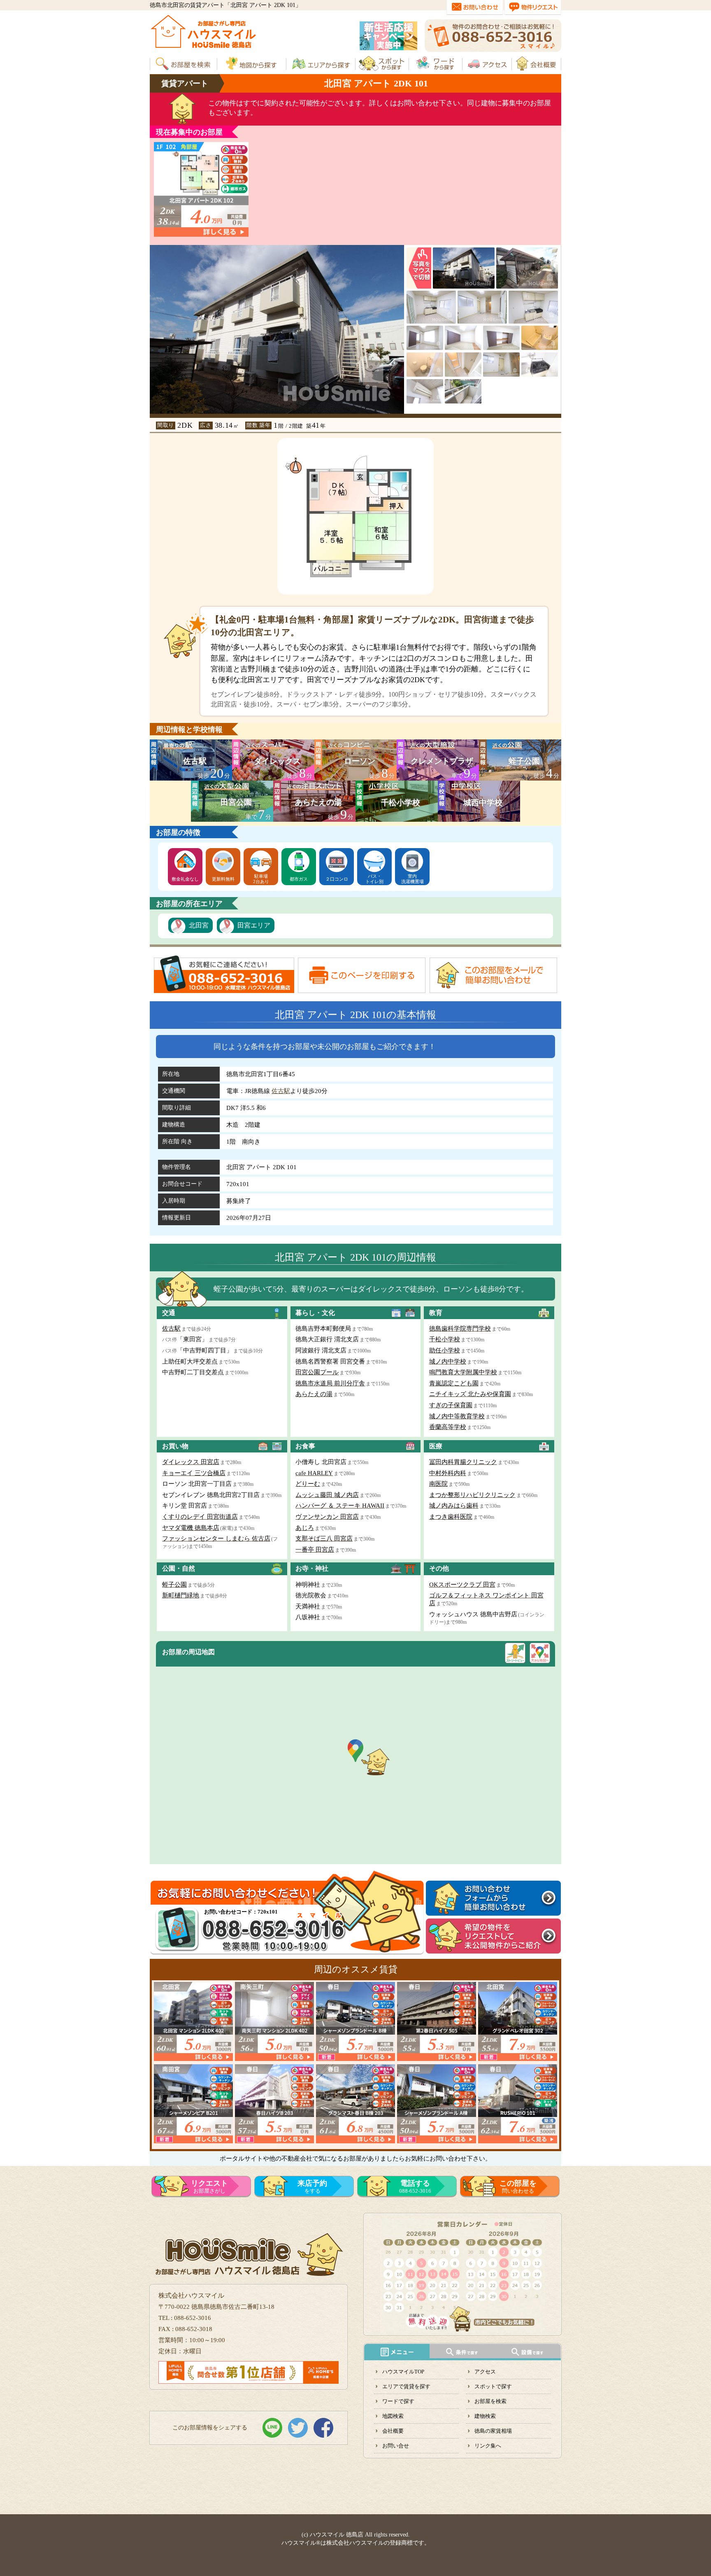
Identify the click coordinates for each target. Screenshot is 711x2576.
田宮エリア (254, 925)
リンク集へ (488, 2446)
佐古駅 (281, 1091)
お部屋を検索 (490, 2401)
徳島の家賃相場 (493, 2431)
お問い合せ (396, 2446)
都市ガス (299, 879)
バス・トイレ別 (374, 879)
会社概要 (393, 2431)
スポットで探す (493, 2386)
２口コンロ (337, 879)
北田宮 (199, 925)
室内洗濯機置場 (412, 879)
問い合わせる (518, 2187)
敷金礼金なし (185, 879)
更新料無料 (223, 879)
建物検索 (485, 2416)
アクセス (485, 2372)
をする (312, 2187)
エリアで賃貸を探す (406, 2386)
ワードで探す (398, 2401)
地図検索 (393, 2416)
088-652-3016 (415, 2187)
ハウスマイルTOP (403, 2372)
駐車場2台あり (261, 879)
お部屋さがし (209, 2187)
